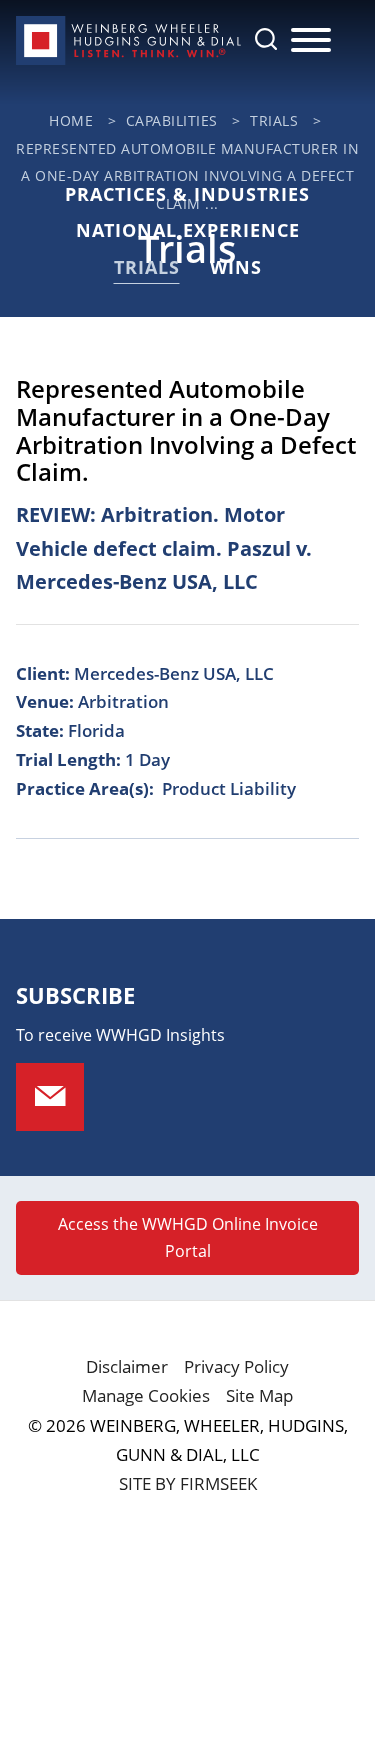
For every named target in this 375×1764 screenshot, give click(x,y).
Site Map (259, 1395)
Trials (274, 120)
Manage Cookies (146, 1395)
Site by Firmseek (188, 1483)
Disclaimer (127, 1366)
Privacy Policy (236, 1366)
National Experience (188, 230)
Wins (236, 267)
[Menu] (311, 41)
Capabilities (172, 120)
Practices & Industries (187, 194)
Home (71, 120)
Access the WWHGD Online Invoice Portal (188, 1237)
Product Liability (229, 788)
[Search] (266, 39)
